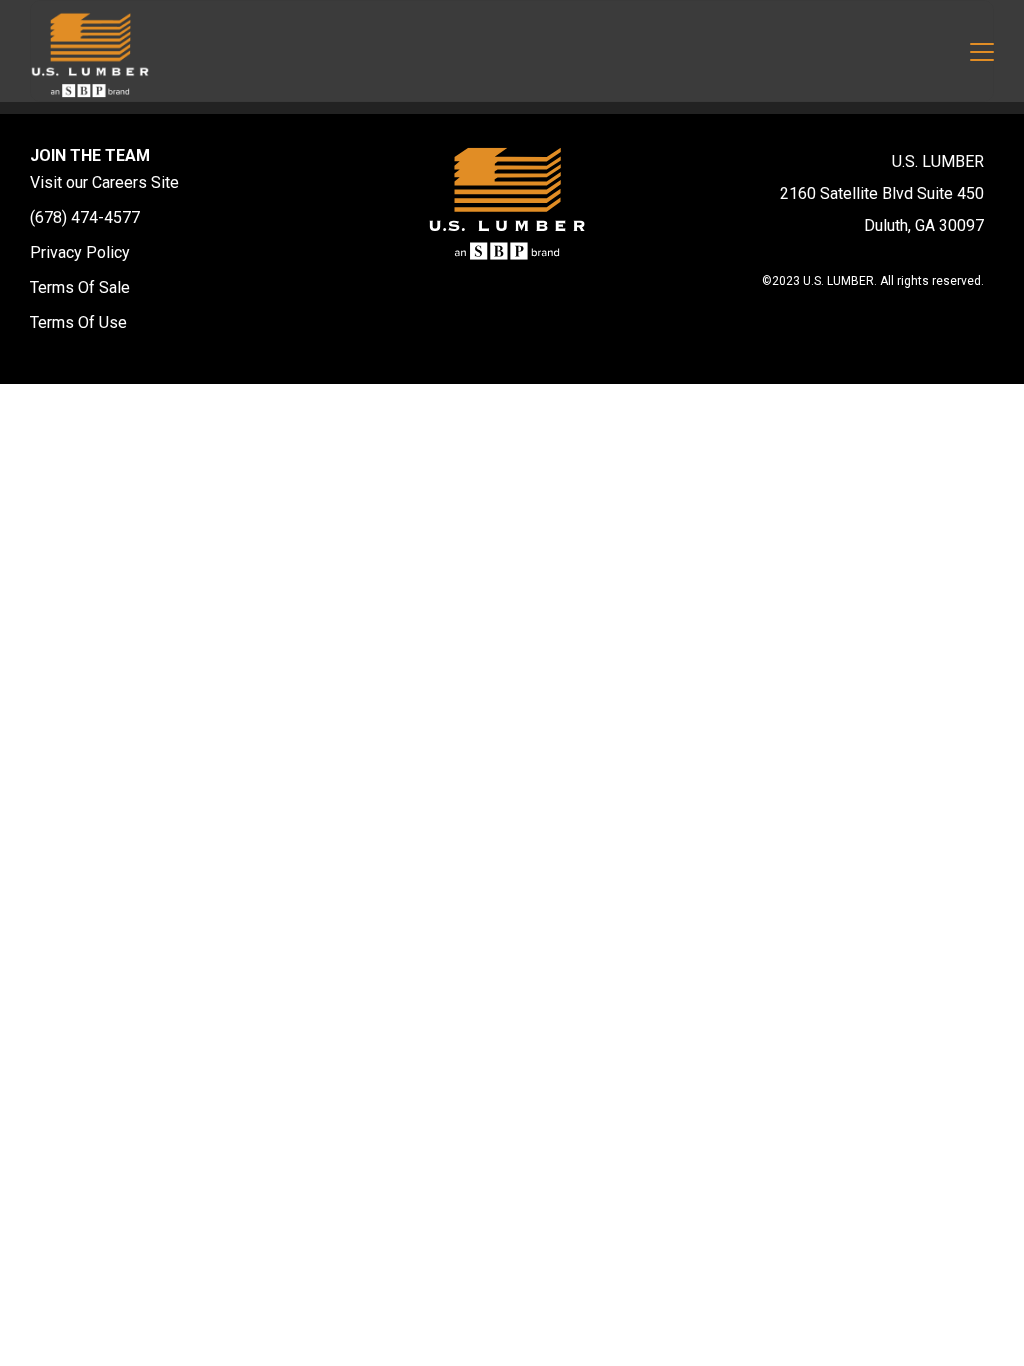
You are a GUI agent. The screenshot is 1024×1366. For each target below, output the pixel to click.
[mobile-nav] (982, 55)
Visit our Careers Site (104, 182)
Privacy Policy (80, 252)
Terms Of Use (78, 322)
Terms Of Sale (80, 287)
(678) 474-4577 (85, 217)
